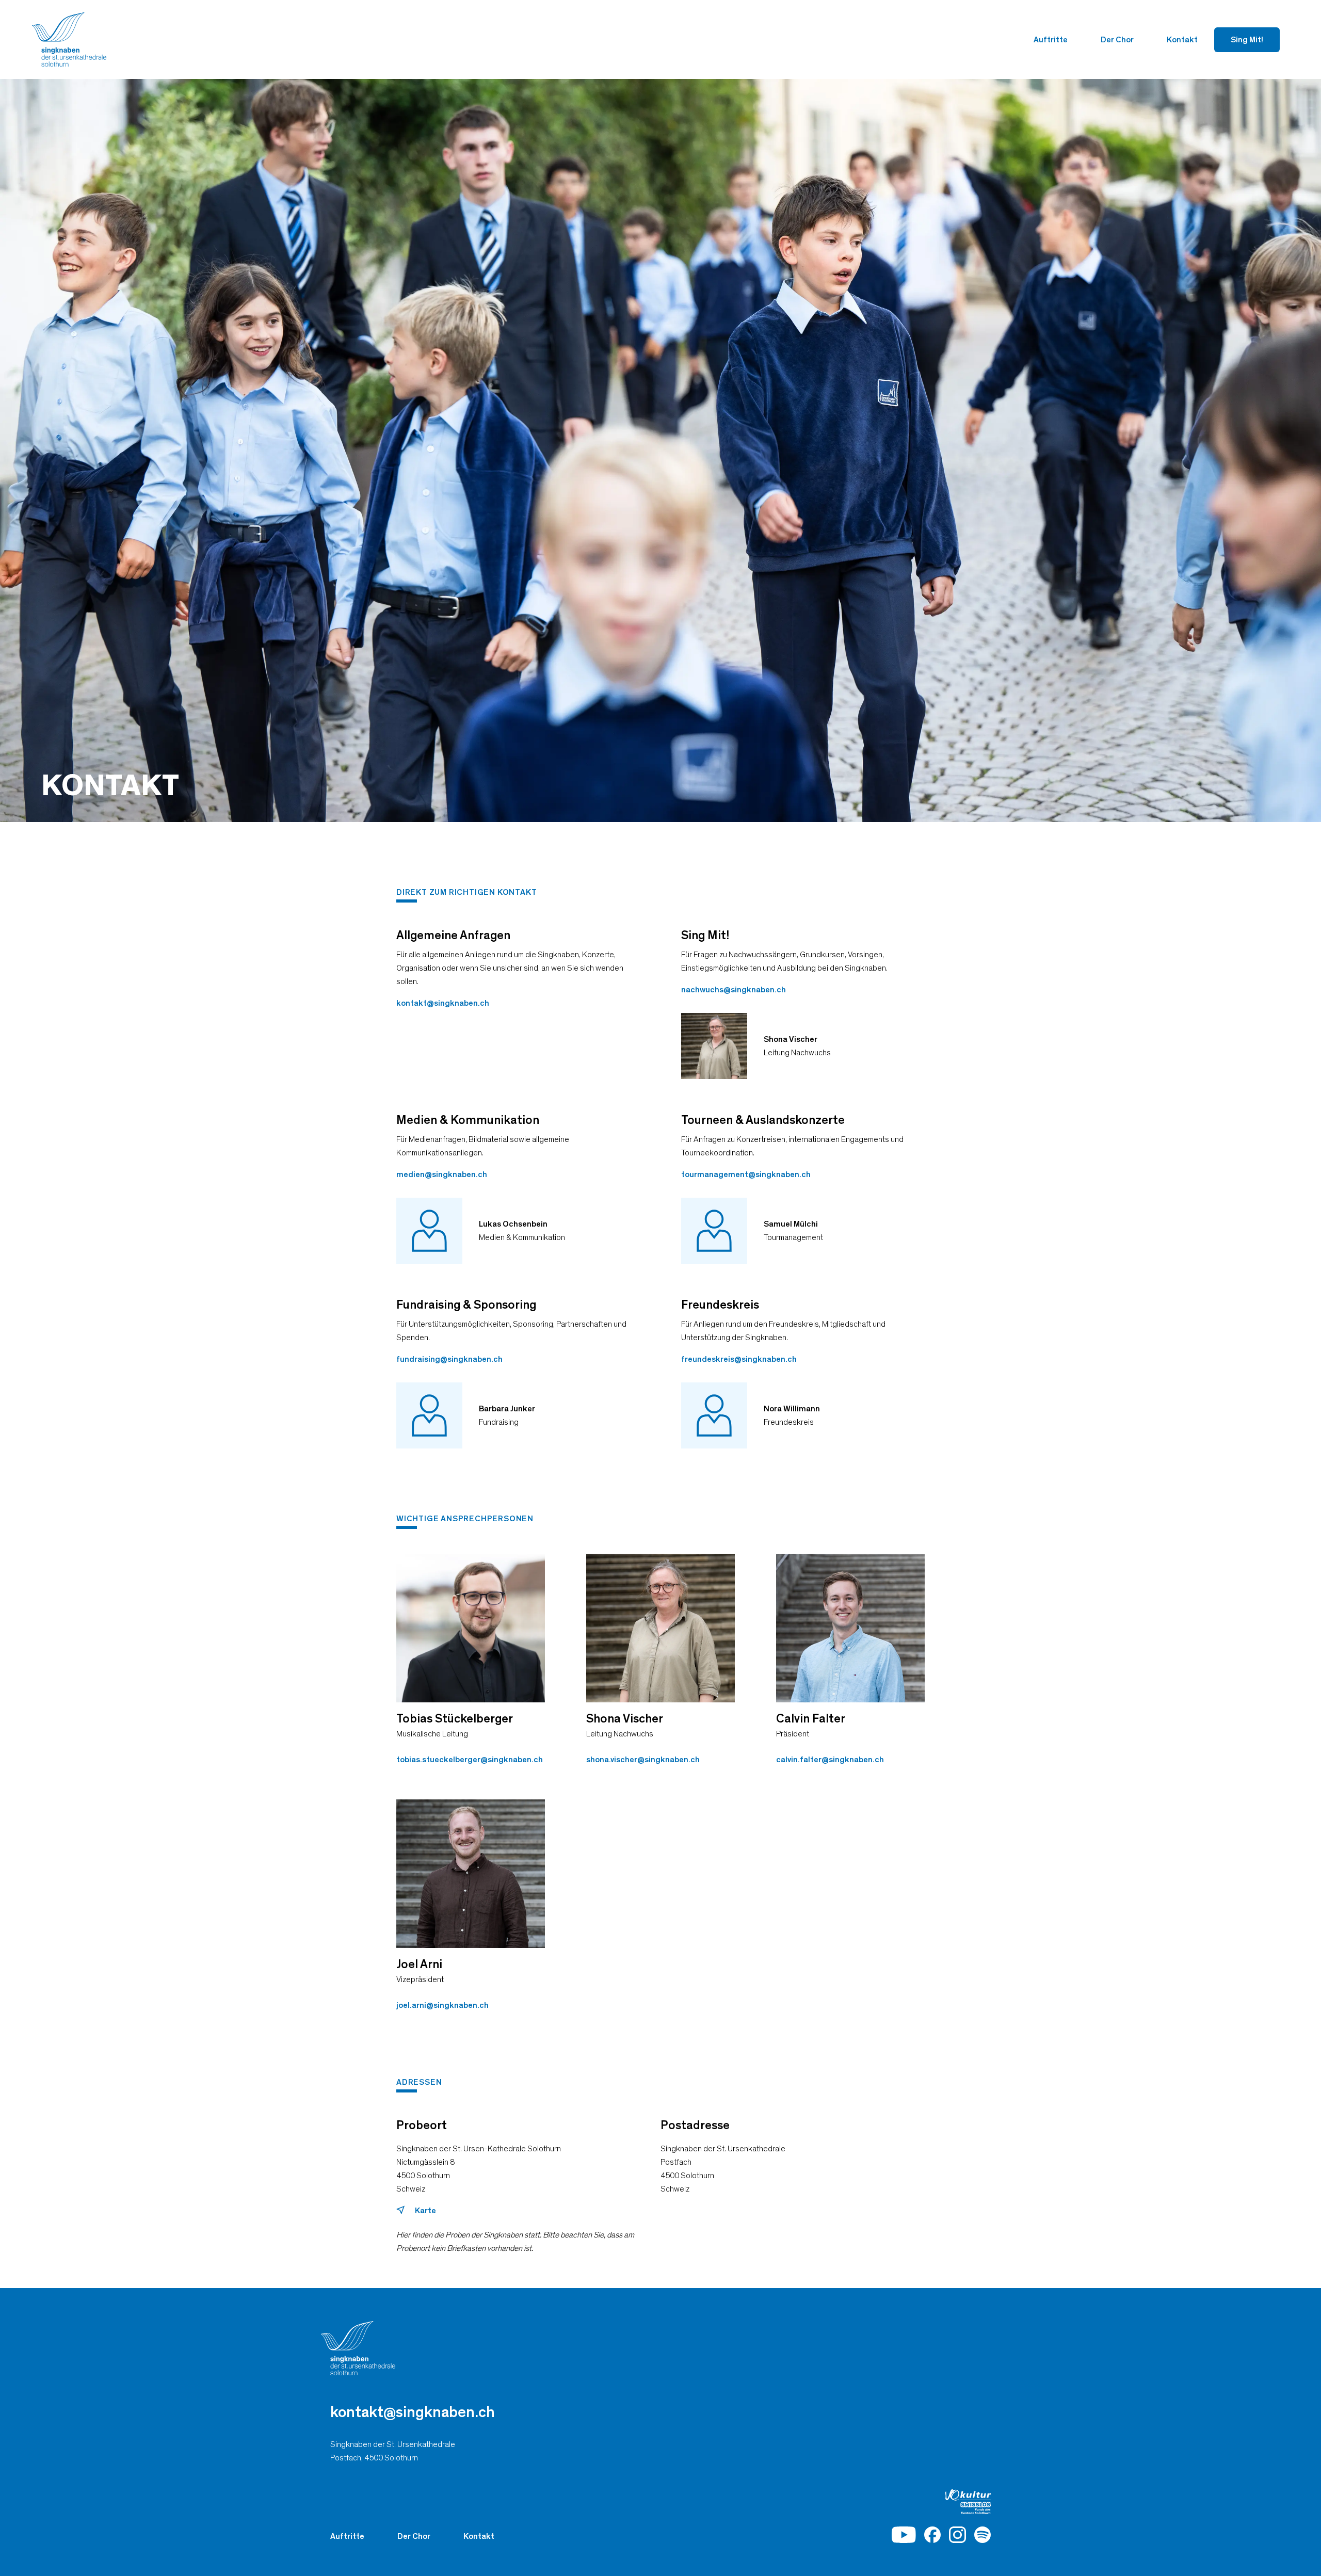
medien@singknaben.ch (442, 1174)
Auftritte (1051, 40)
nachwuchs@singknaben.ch (734, 990)
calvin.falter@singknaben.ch (830, 1760)
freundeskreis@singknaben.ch (739, 1359)
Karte (425, 2211)
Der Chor (1117, 40)
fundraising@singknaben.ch (449, 1359)
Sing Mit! (1247, 40)
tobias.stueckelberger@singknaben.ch (470, 1760)
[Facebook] (932, 2535)
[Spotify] (982, 2535)
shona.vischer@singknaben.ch (643, 1760)
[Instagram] (957, 2535)
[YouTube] (904, 2535)
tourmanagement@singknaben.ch (746, 1174)
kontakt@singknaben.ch (443, 1003)
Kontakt (1182, 40)
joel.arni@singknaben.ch (442, 2005)
